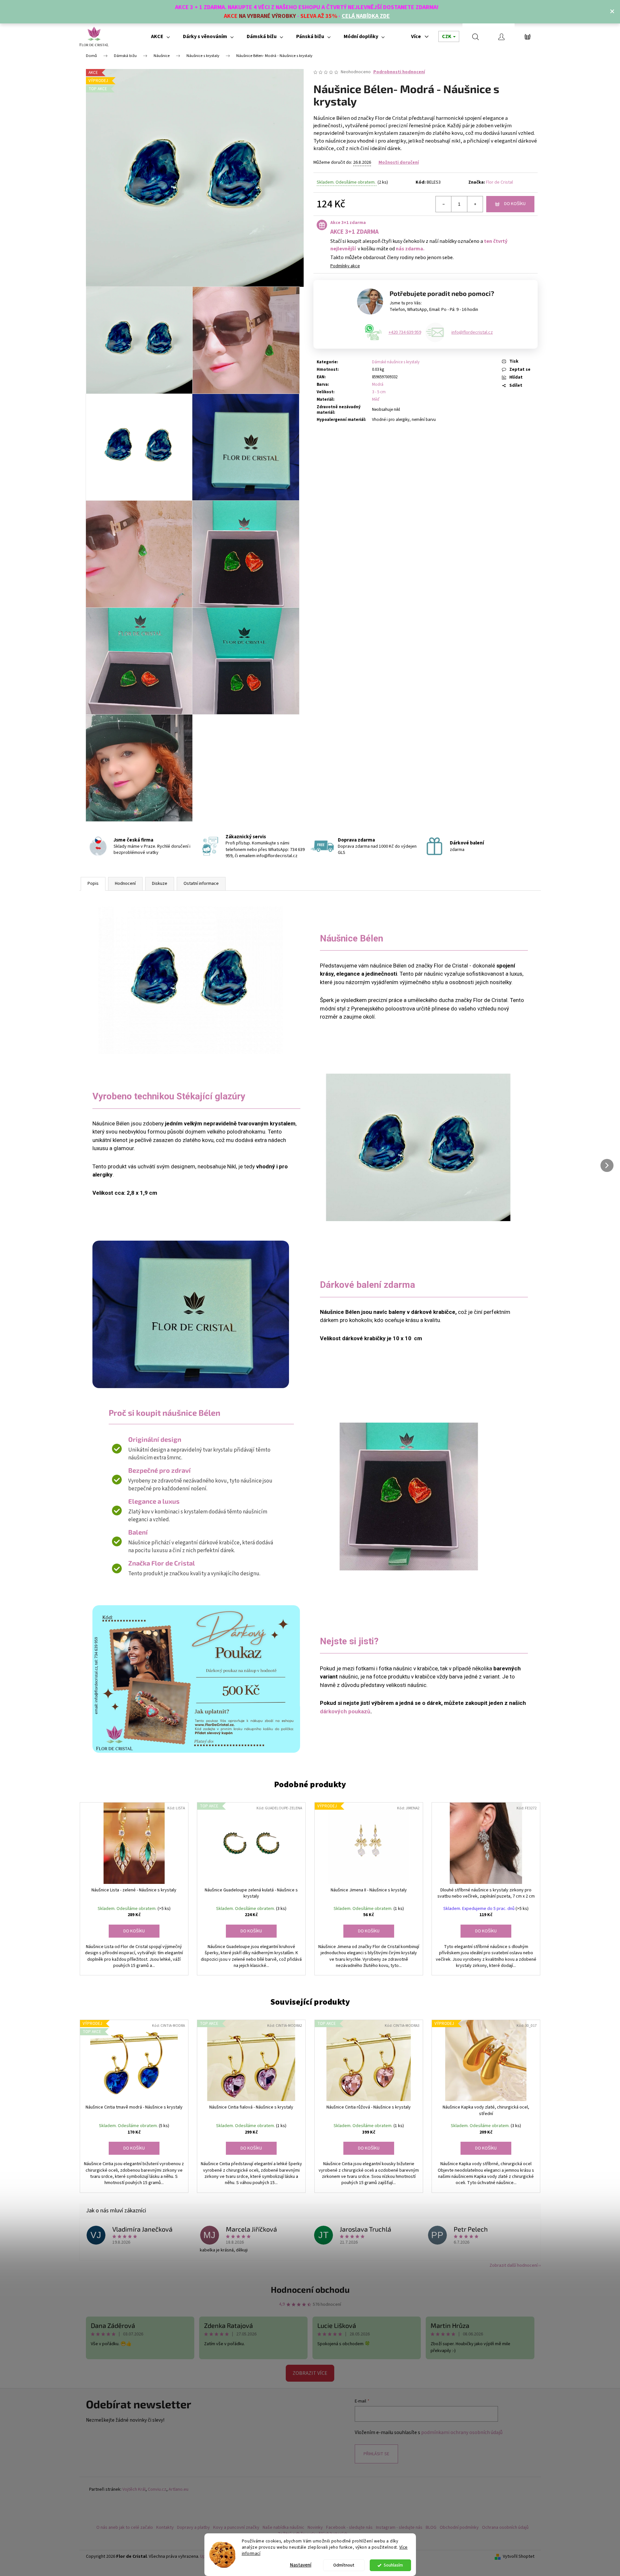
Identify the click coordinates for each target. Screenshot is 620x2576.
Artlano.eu (179, 2490)
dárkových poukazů (345, 1711)
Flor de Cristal (499, 182)
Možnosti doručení (399, 162)
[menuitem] (160, 36)
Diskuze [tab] (160, 884)
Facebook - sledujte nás (349, 2527)
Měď (376, 399)
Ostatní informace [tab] (201, 884)
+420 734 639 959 (405, 332)
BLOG (431, 2527)
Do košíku (515, 204)
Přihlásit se (376, 2454)
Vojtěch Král (134, 2490)
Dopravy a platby (193, 2527)
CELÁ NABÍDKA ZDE (366, 16)
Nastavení (301, 2565)
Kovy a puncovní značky (236, 2527)
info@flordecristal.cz (472, 332)
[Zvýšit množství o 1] (475, 204)
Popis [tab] (93, 884)
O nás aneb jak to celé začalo (125, 2527)
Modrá (378, 384)
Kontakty (165, 2527)
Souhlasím (393, 2565)
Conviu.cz (157, 2490)
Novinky (315, 2527)
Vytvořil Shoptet (519, 2557)
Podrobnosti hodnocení (399, 72)
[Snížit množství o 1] (444, 204)
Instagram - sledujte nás (399, 2527)
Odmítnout (344, 2565)
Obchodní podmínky (459, 2527)
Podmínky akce (345, 266)
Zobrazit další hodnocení (514, 2265)
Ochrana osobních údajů (505, 2527)
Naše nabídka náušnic (283, 2527)
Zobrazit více (310, 2373)
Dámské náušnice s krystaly (396, 362)
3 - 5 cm (379, 392)
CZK (447, 36)
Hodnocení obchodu (310, 2289)
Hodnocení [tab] (125, 884)
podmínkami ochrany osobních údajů (462, 2432)
